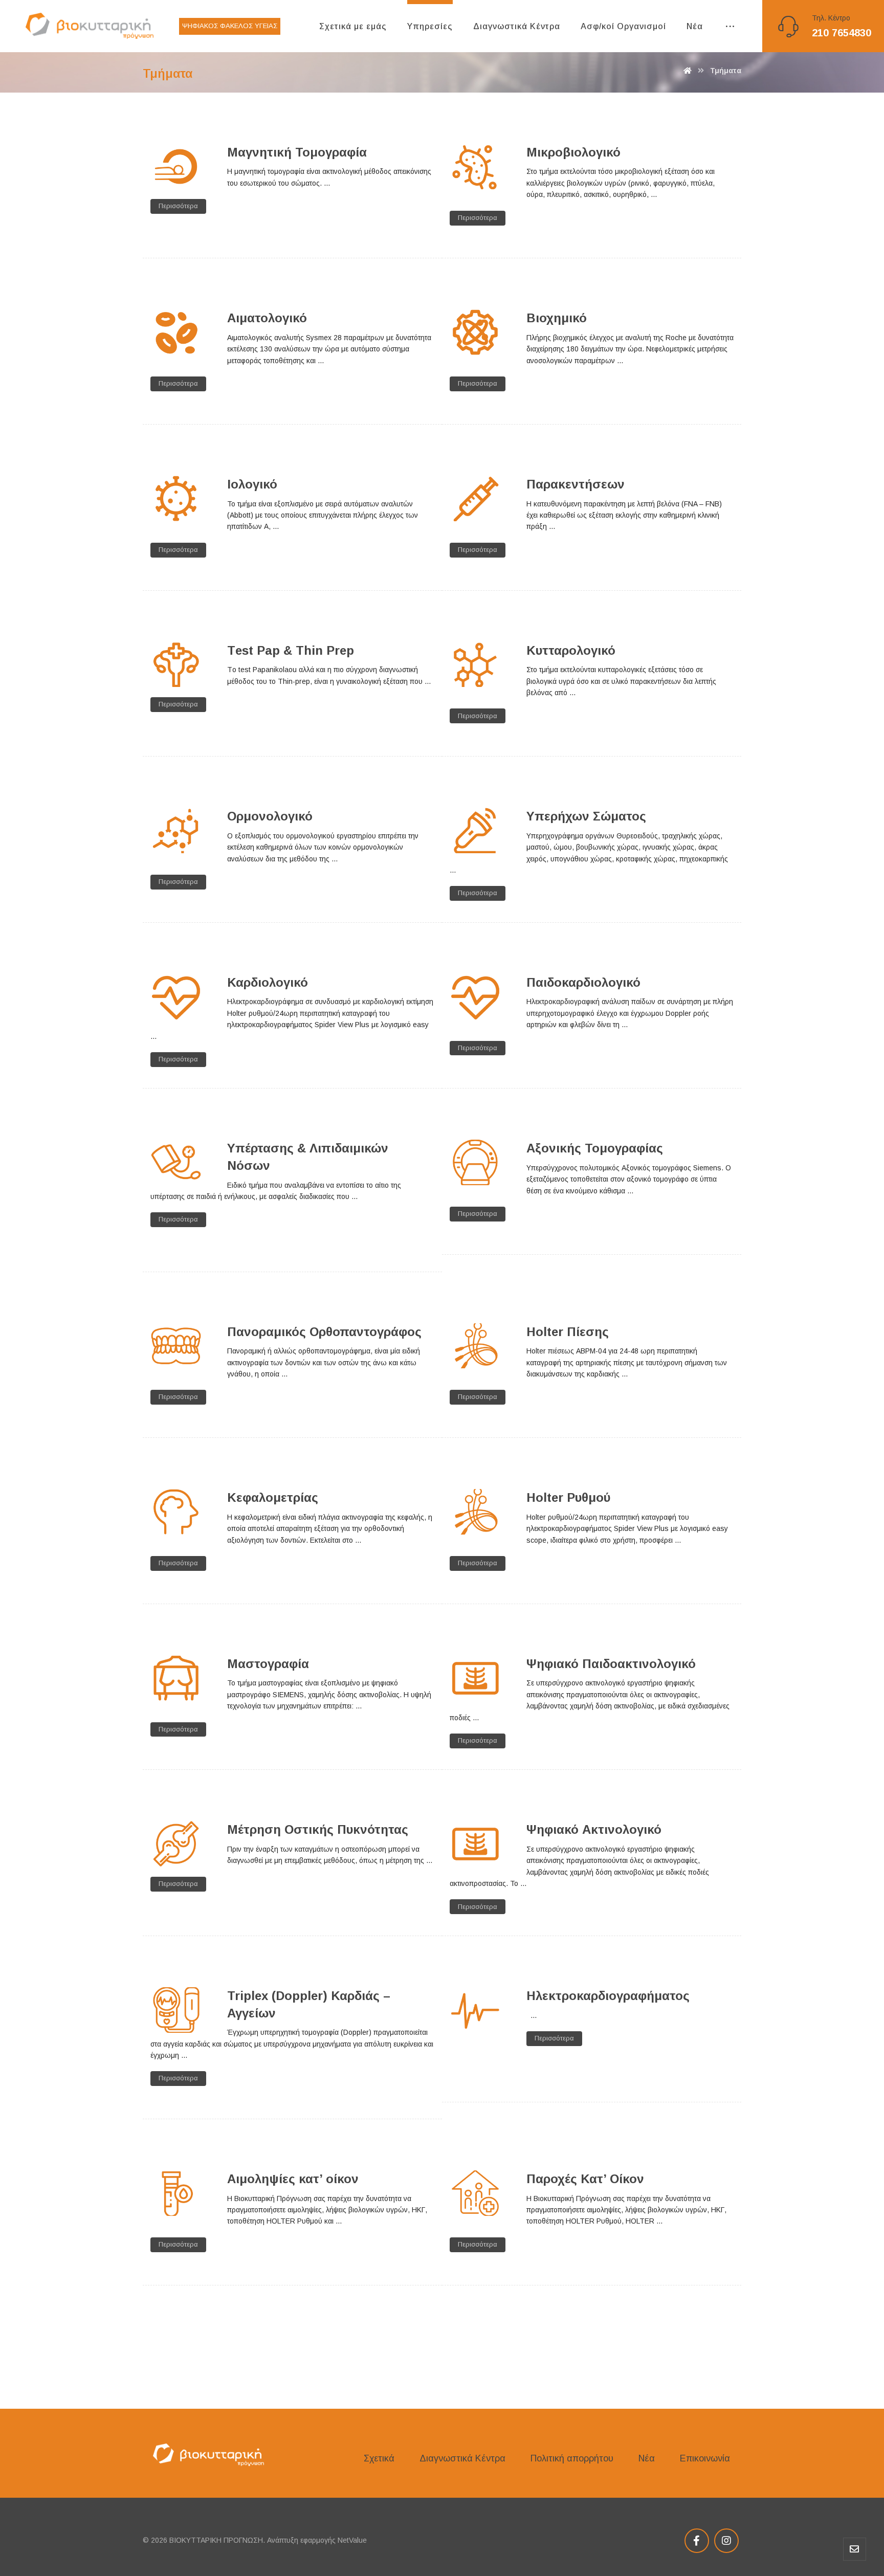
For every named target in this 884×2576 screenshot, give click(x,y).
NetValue (352, 2540)
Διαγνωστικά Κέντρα (462, 2458)
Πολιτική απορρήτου (572, 2458)
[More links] (730, 27)
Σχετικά (379, 2458)
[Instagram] (726, 2541)
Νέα (647, 2458)
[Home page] (688, 71)
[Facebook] (697, 2541)
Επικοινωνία (705, 2458)
